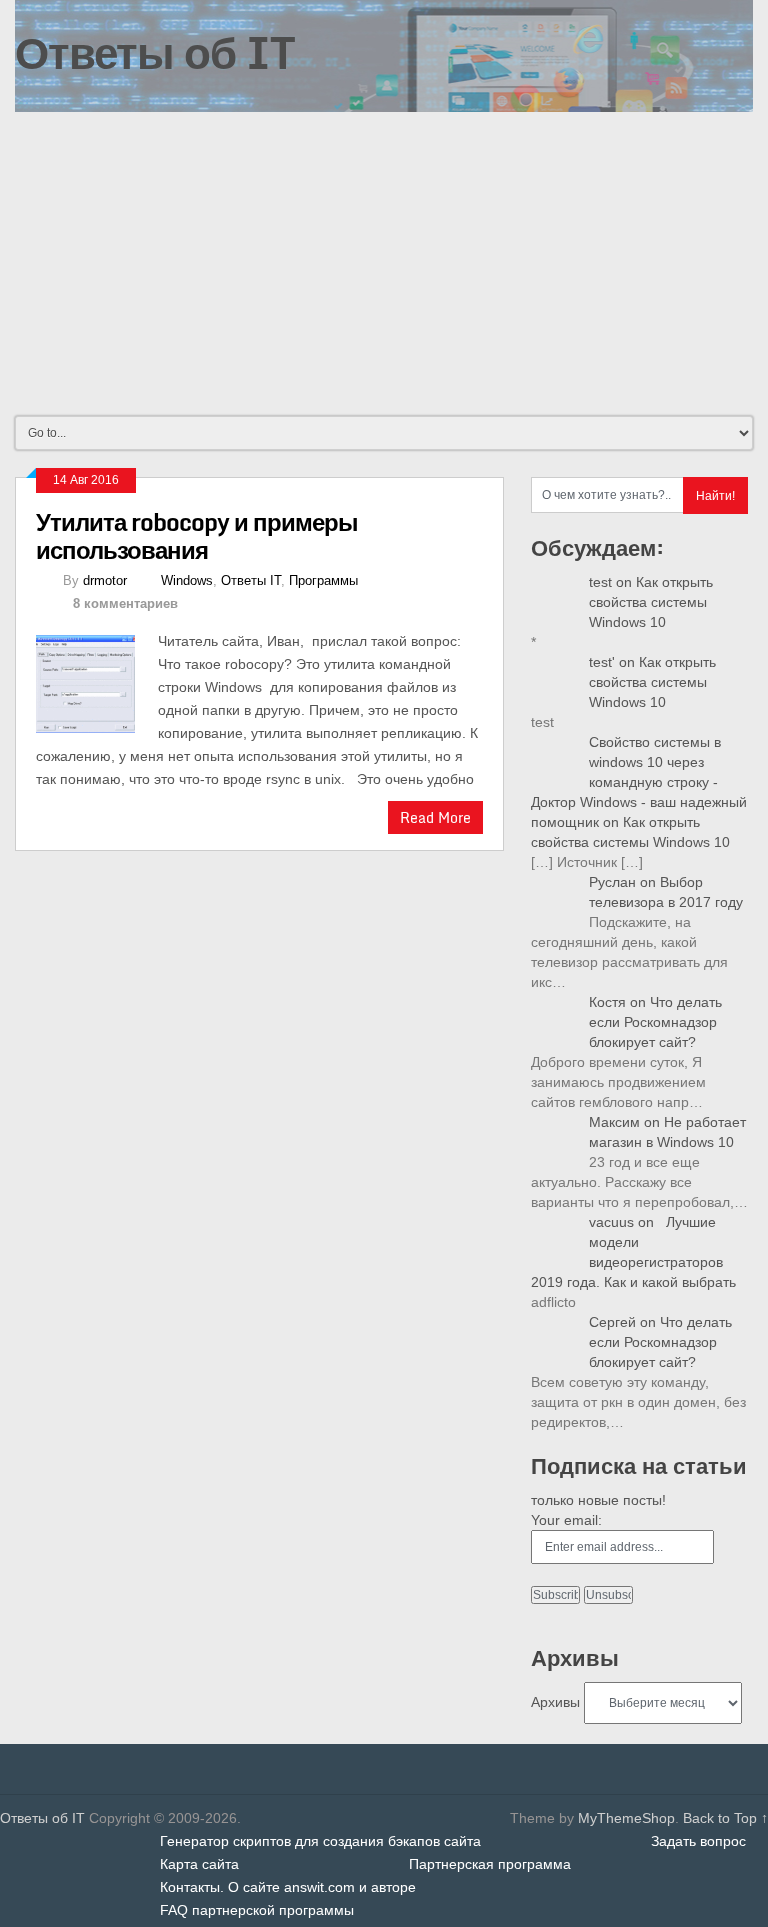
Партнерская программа (490, 1864)
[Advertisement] (383, 262)
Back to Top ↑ (725, 1818)
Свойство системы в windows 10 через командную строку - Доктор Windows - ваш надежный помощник (639, 782)
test (600, 582)
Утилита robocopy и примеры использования (197, 535)
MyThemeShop (626, 1818)
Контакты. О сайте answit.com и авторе (288, 1887)
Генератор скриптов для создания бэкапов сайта (320, 1841)
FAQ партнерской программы (257, 1910)
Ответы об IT (155, 52)
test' (602, 662)
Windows (187, 580)
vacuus (611, 1222)
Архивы (555, 1702)
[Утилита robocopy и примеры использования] (97, 681)
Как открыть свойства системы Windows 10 (651, 602)
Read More (435, 817)
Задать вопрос (698, 1841)
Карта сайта (199, 1864)
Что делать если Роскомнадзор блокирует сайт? (655, 1022)
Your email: (566, 1520)
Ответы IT (251, 580)
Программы (323, 580)
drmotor (105, 580)
